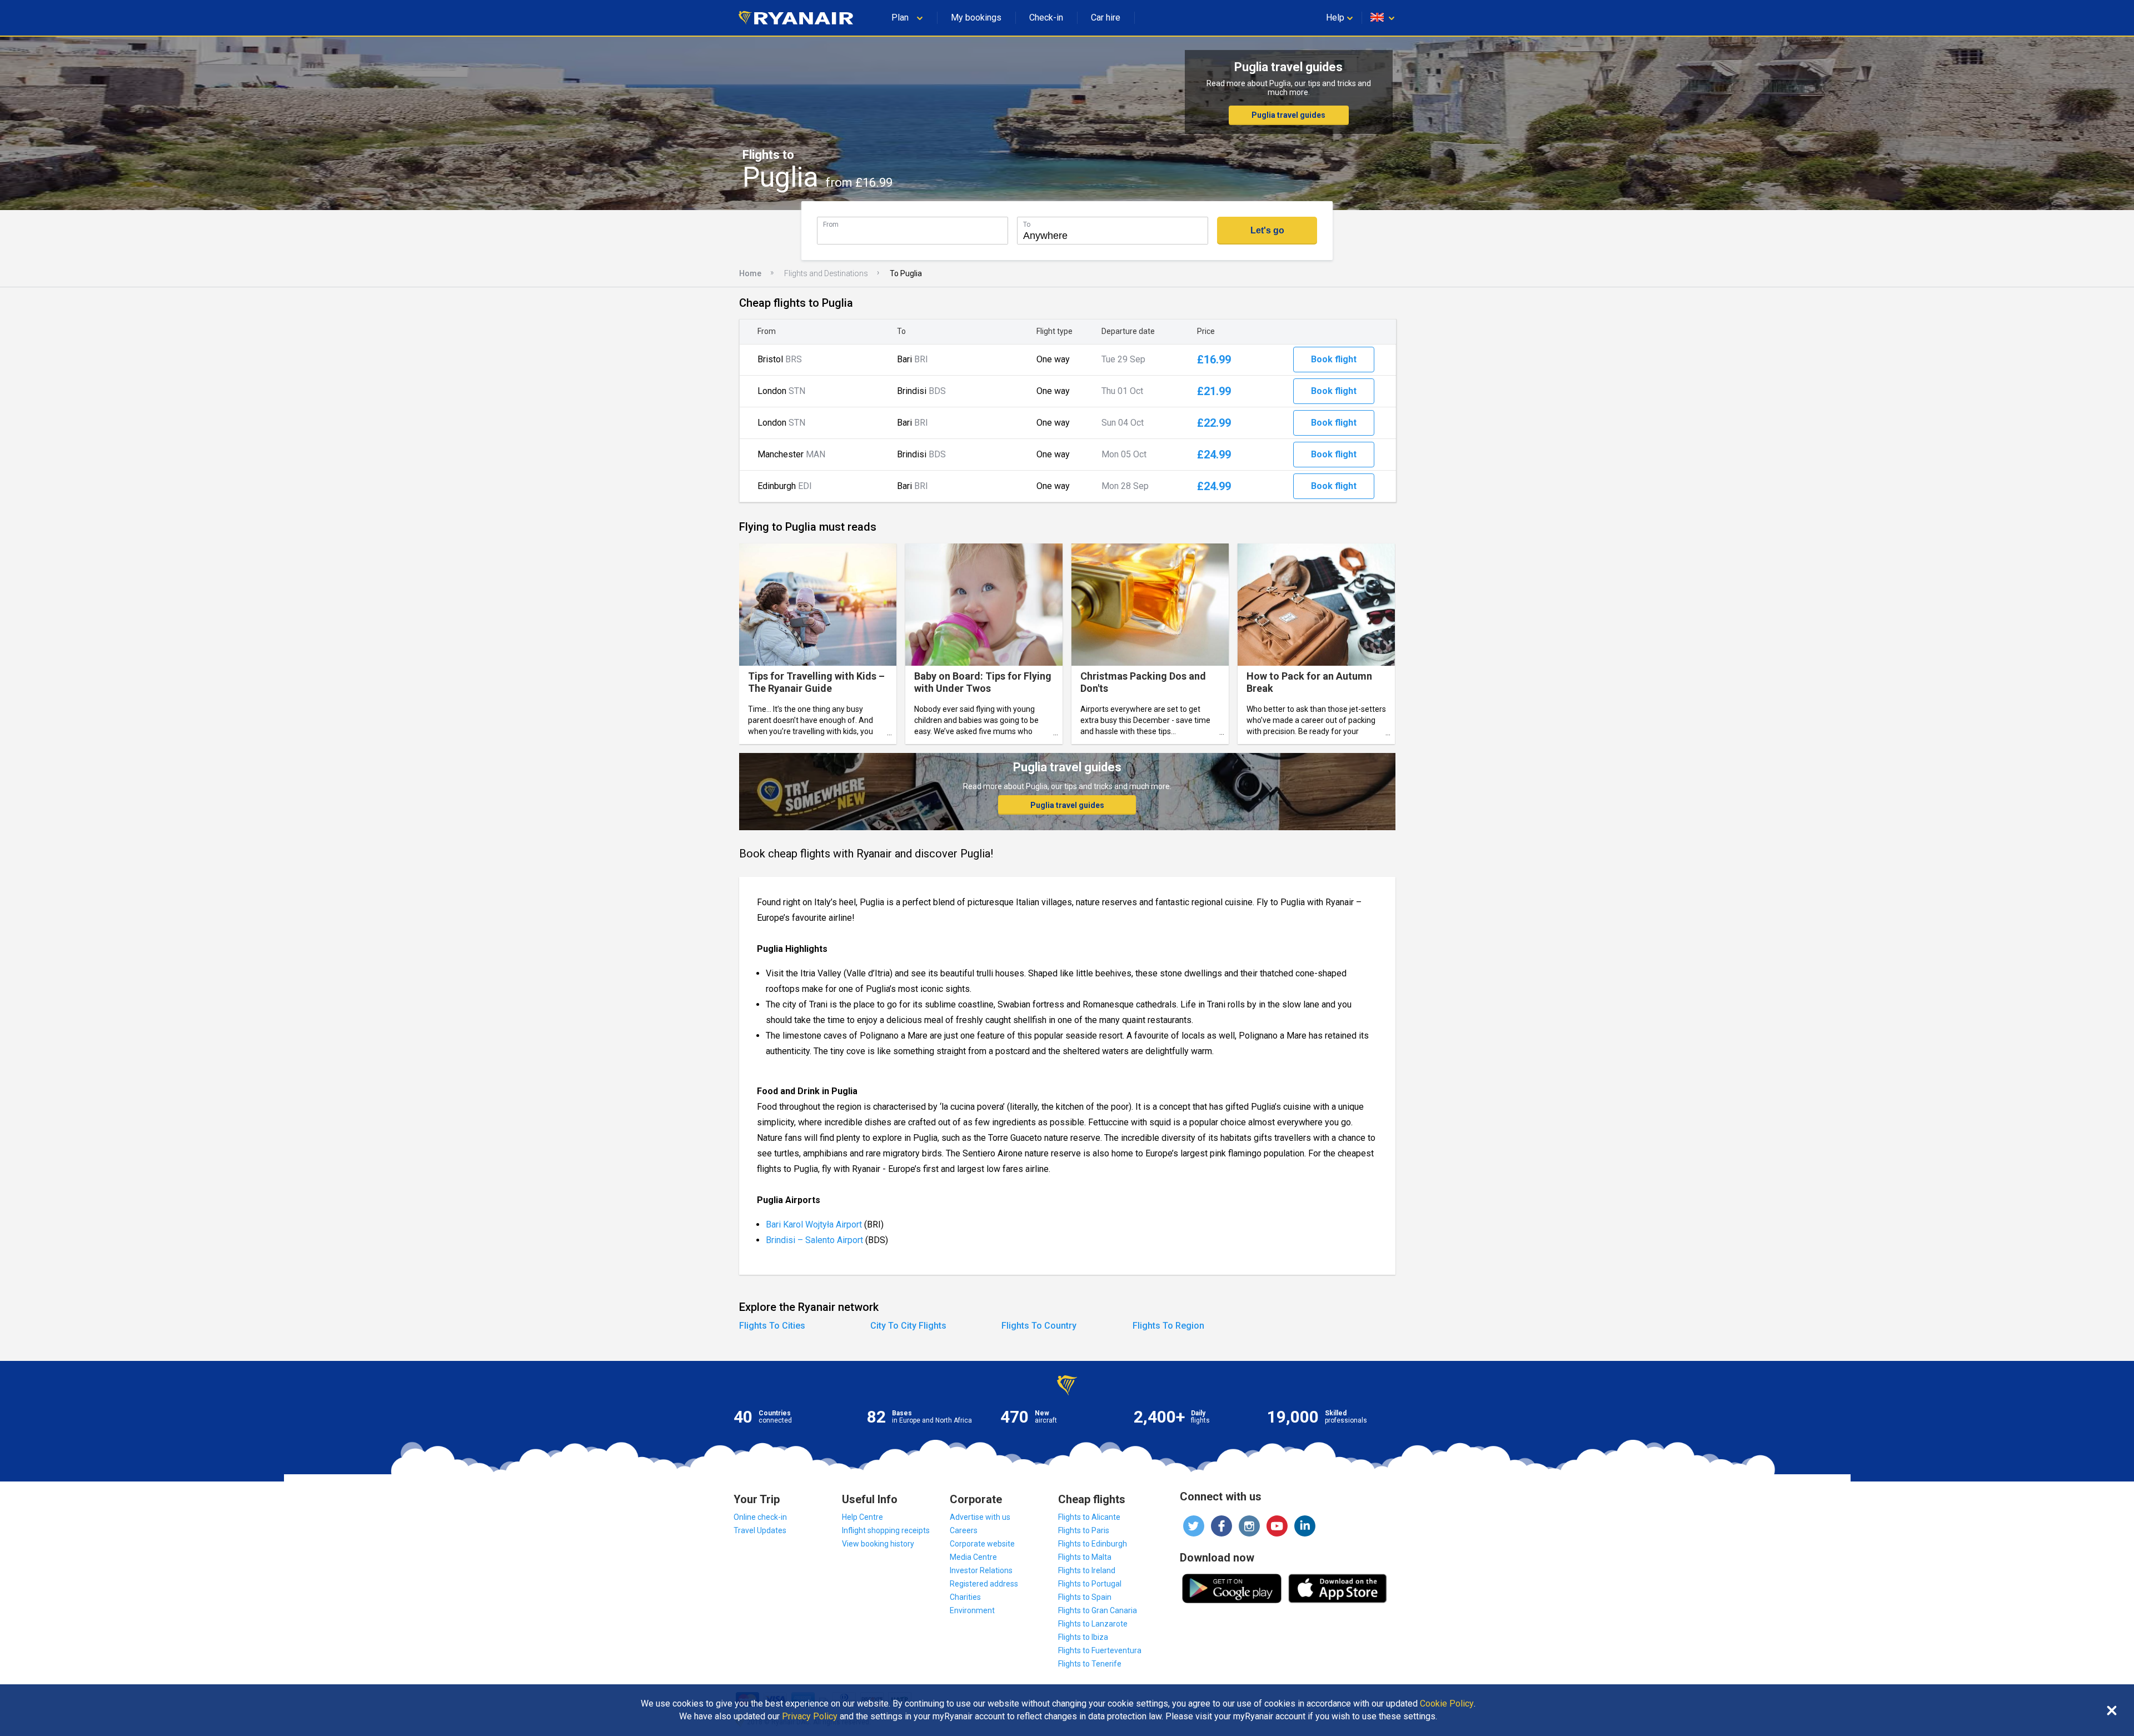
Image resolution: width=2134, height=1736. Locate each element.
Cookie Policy (1447, 1704)
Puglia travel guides (1288, 115)
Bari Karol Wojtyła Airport (815, 1224)
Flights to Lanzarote (1093, 1624)
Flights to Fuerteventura (1100, 1650)
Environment (972, 1610)
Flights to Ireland (1087, 1570)
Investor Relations (981, 1570)
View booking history (878, 1544)
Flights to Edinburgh (1093, 1544)
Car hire (1106, 18)
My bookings (976, 18)
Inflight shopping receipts (886, 1530)
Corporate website (982, 1544)
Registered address (984, 1584)
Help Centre (862, 1517)
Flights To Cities (772, 1326)
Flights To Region (1168, 1326)
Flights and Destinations (826, 273)
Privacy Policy (810, 1717)
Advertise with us (980, 1517)
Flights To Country (1039, 1326)
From (831, 224)
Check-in (1046, 18)
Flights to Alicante (1089, 1517)
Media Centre (973, 1557)
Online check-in (760, 1517)
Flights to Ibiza (1083, 1637)
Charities (965, 1597)
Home (750, 273)
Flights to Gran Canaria (1098, 1610)
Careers (964, 1530)
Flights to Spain (1085, 1597)
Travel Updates (760, 1530)
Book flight (1334, 359)
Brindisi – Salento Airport (814, 1240)
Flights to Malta (1085, 1557)
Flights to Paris (1084, 1530)
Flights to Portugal (1090, 1584)
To (1027, 224)
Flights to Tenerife (1090, 1664)
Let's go (1267, 230)
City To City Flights (908, 1326)
